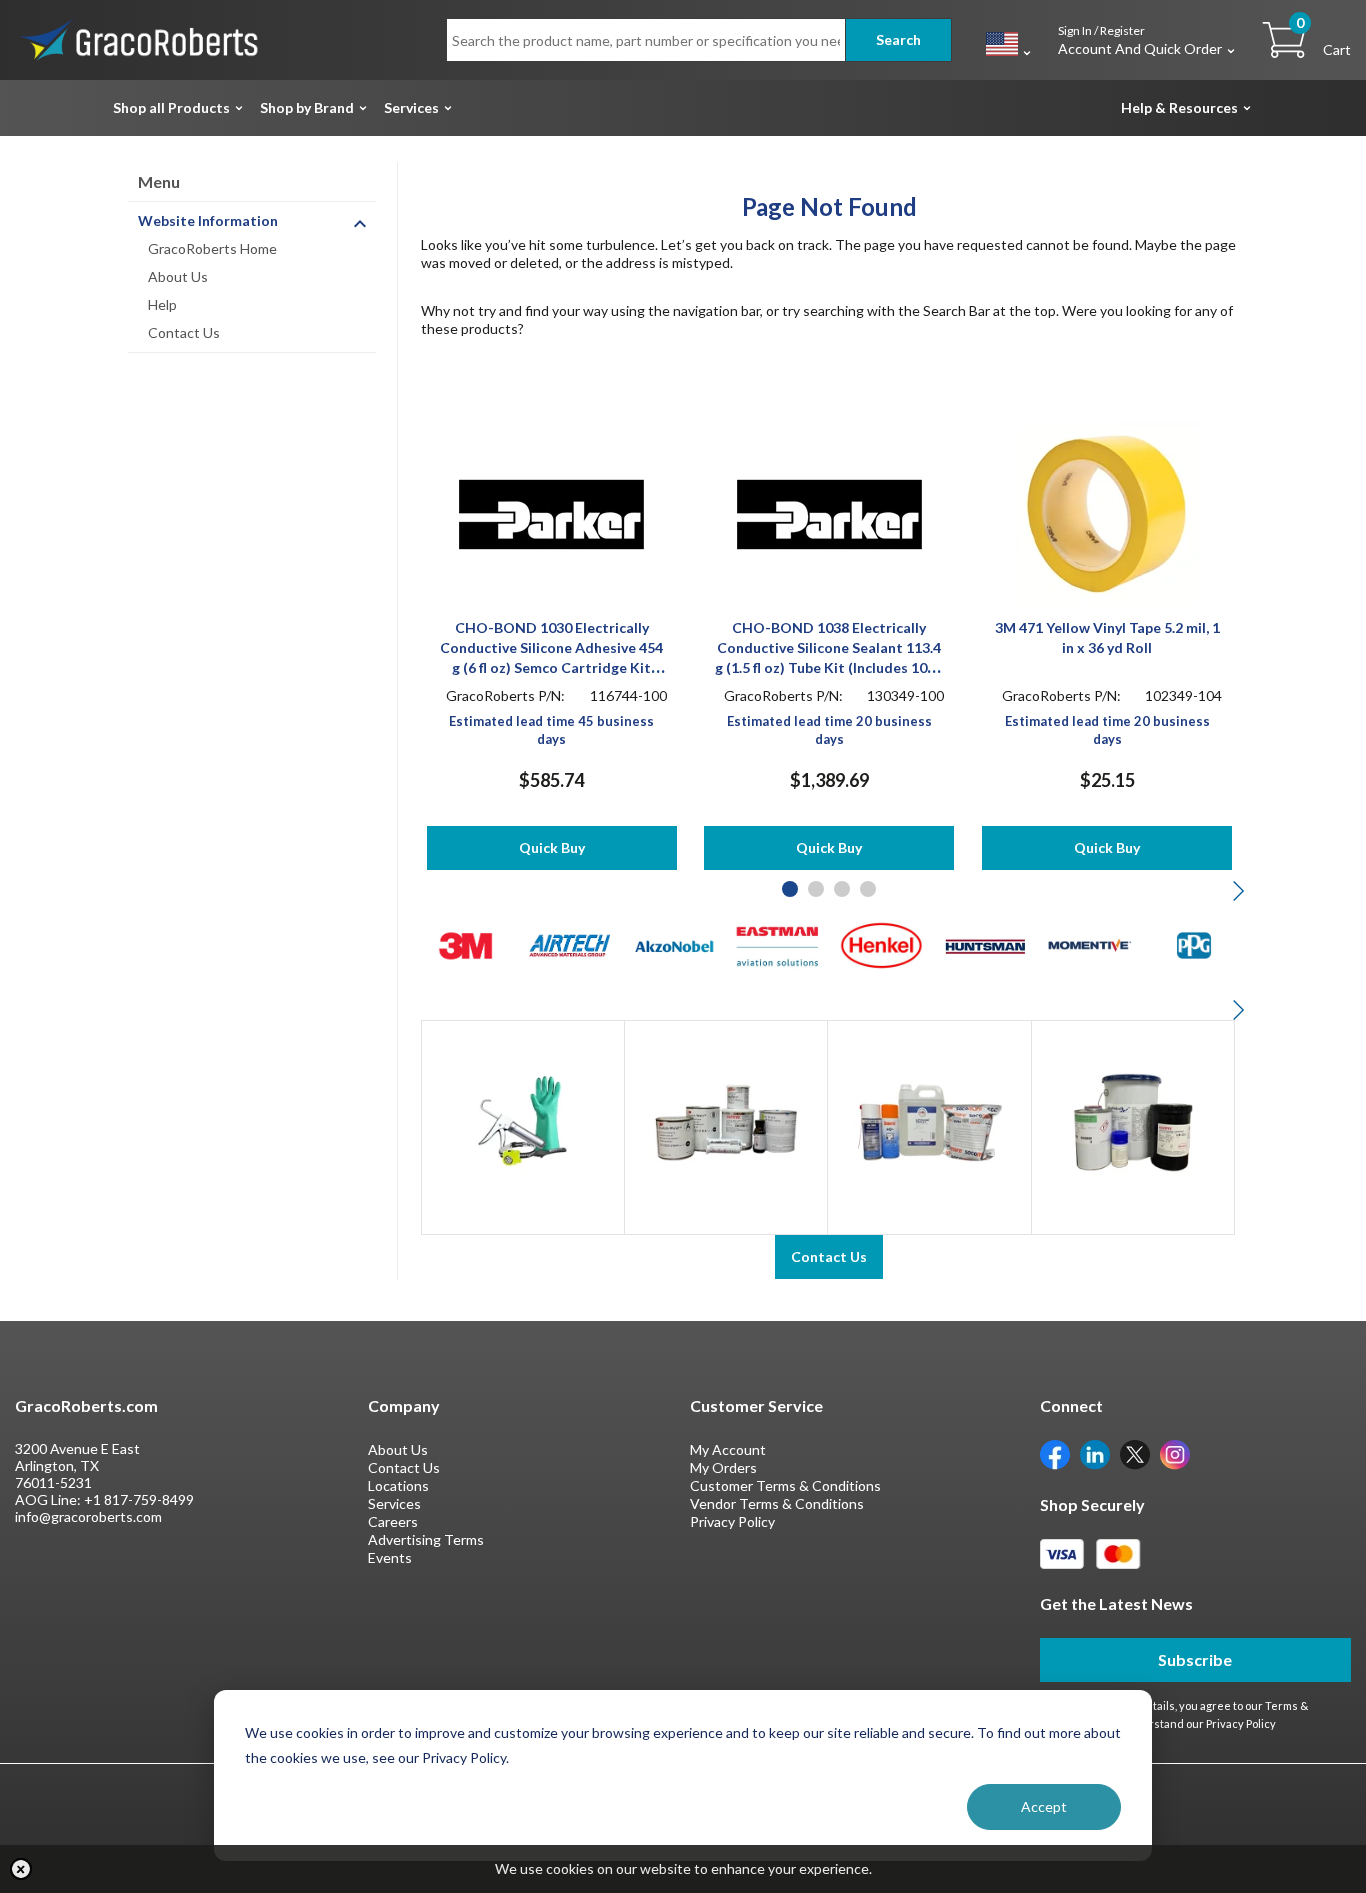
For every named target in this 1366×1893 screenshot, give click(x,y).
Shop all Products (171, 107)
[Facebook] (1055, 1452)
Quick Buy (552, 847)
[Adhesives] (726, 1120)
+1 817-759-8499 (139, 1499)
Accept (1044, 1806)
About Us (178, 276)
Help (162, 304)
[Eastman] (777, 943)
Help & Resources (1179, 107)
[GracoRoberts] (140, 38)
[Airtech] (569, 943)
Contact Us (184, 332)
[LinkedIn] (1095, 1452)
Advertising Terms (426, 1539)
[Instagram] (1175, 1452)
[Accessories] (523, 1120)
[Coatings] (1133, 1120)
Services (411, 107)
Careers (393, 1521)
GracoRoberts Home (212, 248)
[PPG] (1193, 943)
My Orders (723, 1467)
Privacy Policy (732, 1521)
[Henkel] (881, 943)
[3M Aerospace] (465, 943)
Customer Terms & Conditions (785, 1485)
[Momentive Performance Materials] (1089, 943)
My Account (728, 1449)
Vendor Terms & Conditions (777, 1503)
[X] (1135, 1452)
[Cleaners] (929, 1120)
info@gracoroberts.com (88, 1516)
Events (390, 1557)
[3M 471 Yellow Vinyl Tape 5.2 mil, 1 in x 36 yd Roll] (1107, 512)
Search (898, 39)
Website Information (208, 220)
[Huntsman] (985, 943)
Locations (398, 1485)
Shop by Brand (307, 107)
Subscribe (1195, 1659)
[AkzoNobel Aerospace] (673, 943)
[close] (21, 1869)
